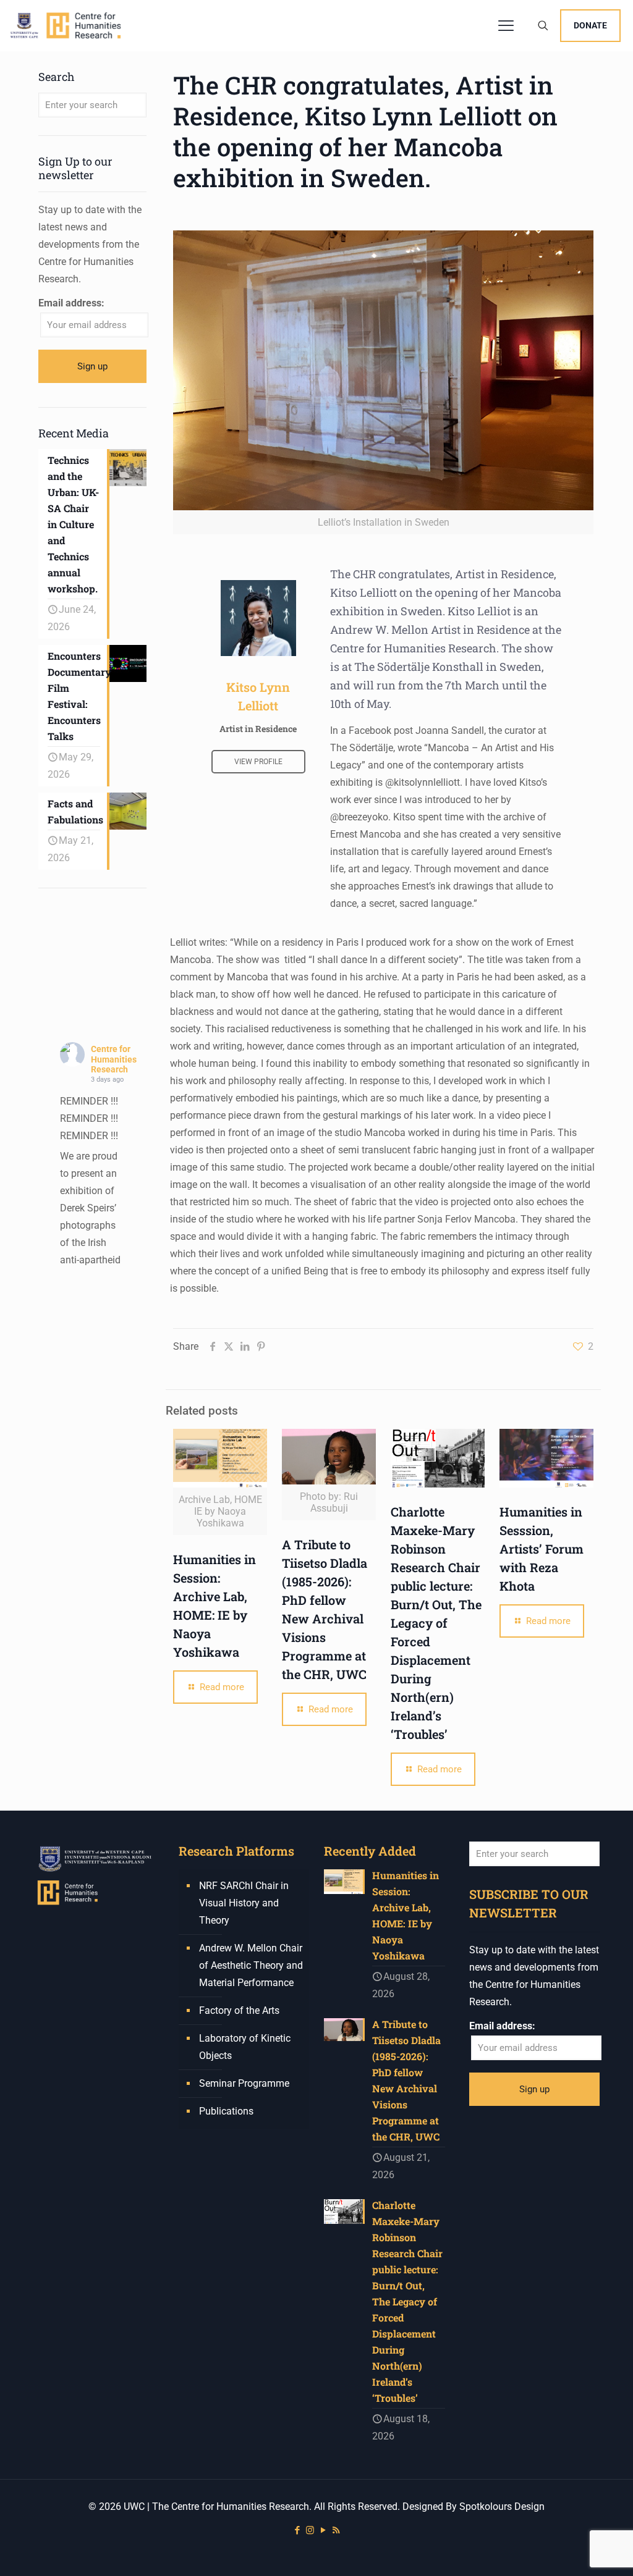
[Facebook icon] (297, 2530)
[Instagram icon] (310, 2530)
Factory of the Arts (239, 2010)
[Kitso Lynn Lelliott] (258, 618)
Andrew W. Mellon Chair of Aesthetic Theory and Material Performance (251, 1965)
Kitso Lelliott (363, 592)
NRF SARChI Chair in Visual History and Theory (244, 1903)
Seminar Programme (244, 2083)
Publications (226, 2111)
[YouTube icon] (323, 2530)
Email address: (71, 303)
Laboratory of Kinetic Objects (245, 2047)
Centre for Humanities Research (114, 1059)
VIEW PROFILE (258, 762)
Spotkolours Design (502, 2507)
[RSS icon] (336, 2530)
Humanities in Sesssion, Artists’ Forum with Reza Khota (542, 1549)
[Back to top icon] (574, 2551)
